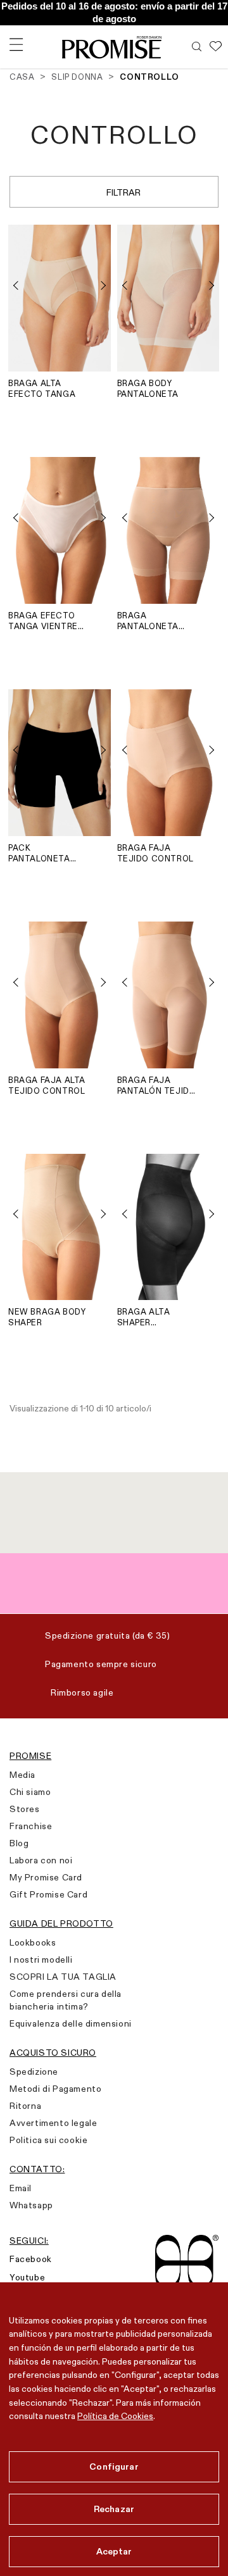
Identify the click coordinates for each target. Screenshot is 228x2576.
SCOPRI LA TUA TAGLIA (63, 1977)
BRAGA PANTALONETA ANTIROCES (148, 621)
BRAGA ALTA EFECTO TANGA (42, 388)
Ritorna (25, 2106)
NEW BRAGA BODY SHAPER (47, 1317)
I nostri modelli (41, 1960)
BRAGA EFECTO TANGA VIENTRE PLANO (43, 621)
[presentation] (21, 285)
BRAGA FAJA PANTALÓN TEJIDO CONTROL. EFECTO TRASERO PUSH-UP (157, 1085)
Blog (19, 1843)
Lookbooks (33, 1942)
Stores (25, 1809)
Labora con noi (41, 1860)
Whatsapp (31, 2205)
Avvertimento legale (53, 2123)
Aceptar (114, 2551)
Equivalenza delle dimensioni (71, 2023)
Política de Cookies (115, 2416)
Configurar (114, 2467)
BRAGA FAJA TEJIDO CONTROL (155, 853)
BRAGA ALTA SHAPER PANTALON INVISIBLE (144, 1317)
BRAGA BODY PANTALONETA (148, 388)
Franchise (31, 1826)
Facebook (31, 2259)
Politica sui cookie (48, 2140)
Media (22, 1775)
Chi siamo (30, 1792)
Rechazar (114, 2509)
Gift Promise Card (48, 1894)
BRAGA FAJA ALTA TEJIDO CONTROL (47, 1085)
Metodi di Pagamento (55, 2089)
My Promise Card (46, 1877)
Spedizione (34, 2072)
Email (21, 2188)
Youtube (27, 2277)
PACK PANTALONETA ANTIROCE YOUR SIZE (43, 853)
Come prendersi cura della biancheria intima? (66, 2000)
